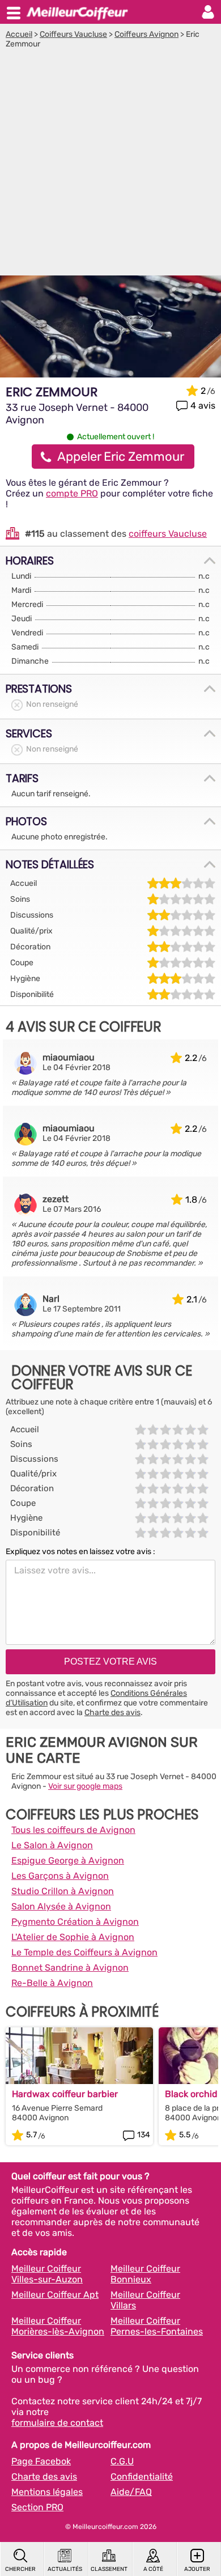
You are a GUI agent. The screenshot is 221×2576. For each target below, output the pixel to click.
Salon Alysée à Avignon (61, 1906)
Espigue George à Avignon (68, 1860)
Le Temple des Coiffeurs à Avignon (84, 1952)
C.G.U (122, 2461)
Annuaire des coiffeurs (77, 12)
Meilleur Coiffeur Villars (145, 2300)
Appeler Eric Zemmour (121, 457)
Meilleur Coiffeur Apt (55, 2295)
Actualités (65, 2569)
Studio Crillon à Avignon (63, 1891)
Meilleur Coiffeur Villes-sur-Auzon (47, 2274)
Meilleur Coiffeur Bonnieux (145, 2274)
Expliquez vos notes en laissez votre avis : (80, 1552)
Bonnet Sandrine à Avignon (70, 1968)
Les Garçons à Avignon (60, 1876)
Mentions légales (47, 2492)
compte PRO (72, 493)
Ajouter (197, 2569)
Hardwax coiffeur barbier (65, 2094)
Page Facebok (41, 2461)
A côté (153, 2569)
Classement (109, 2569)
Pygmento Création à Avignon (75, 1922)
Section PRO (37, 2507)
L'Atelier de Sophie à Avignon (73, 1937)
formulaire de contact (57, 2423)
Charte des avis (112, 1713)
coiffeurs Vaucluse (168, 534)
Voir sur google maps (85, 1786)
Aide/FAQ (131, 2492)
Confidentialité (142, 2477)
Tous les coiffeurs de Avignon (73, 1830)
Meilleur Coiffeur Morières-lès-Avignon (58, 2326)
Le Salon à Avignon (52, 1845)
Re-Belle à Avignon (52, 1983)
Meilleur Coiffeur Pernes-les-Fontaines (157, 2326)
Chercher (20, 2569)
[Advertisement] (110, 165)
